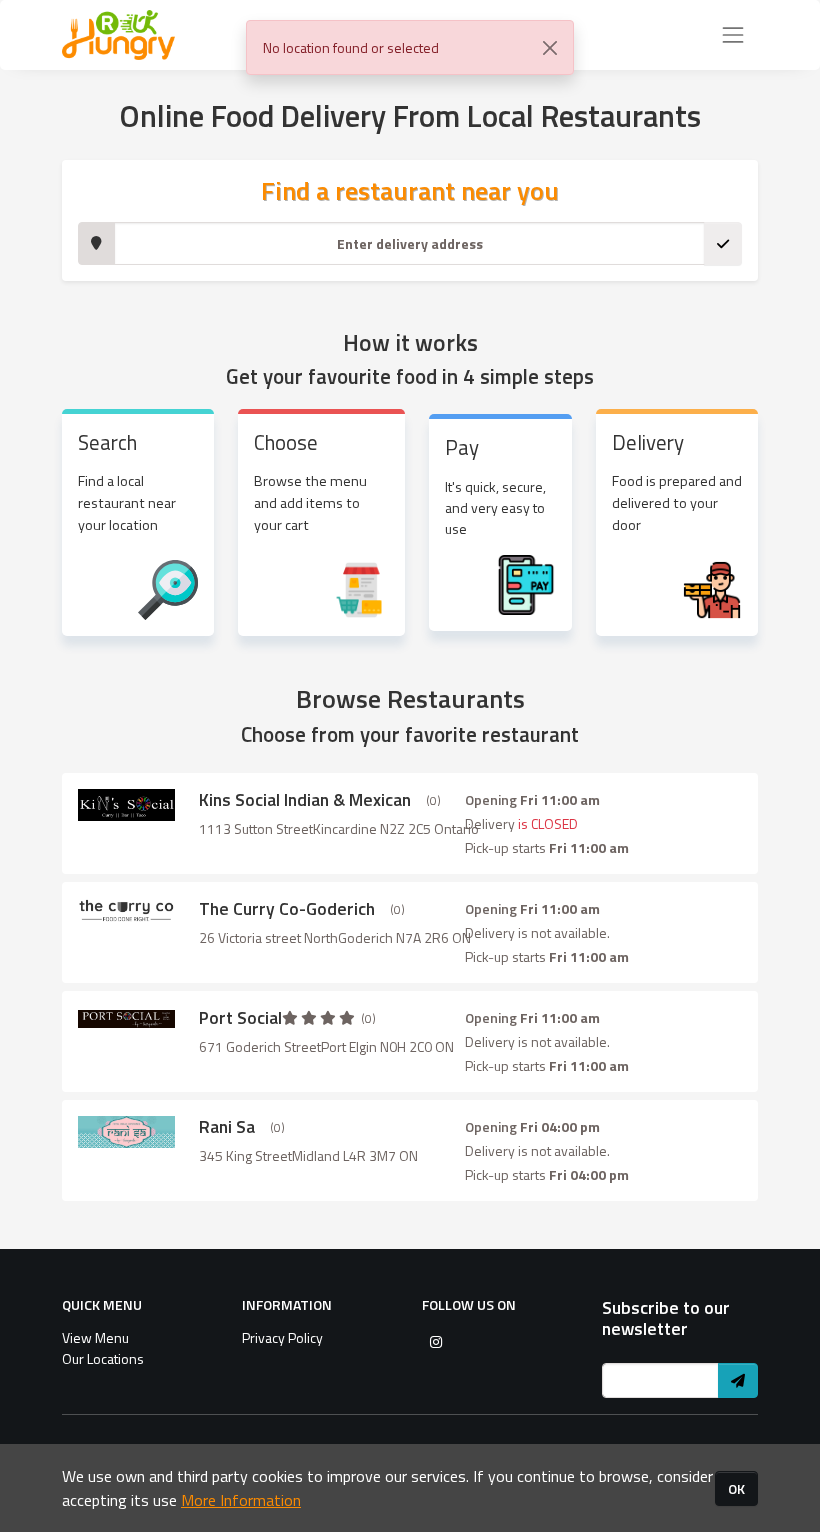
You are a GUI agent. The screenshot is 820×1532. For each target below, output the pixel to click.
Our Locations (103, 1358)
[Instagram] (436, 1342)
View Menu (95, 1337)
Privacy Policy (282, 1337)
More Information (241, 1500)
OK (736, 1488)
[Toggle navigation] (733, 35)
